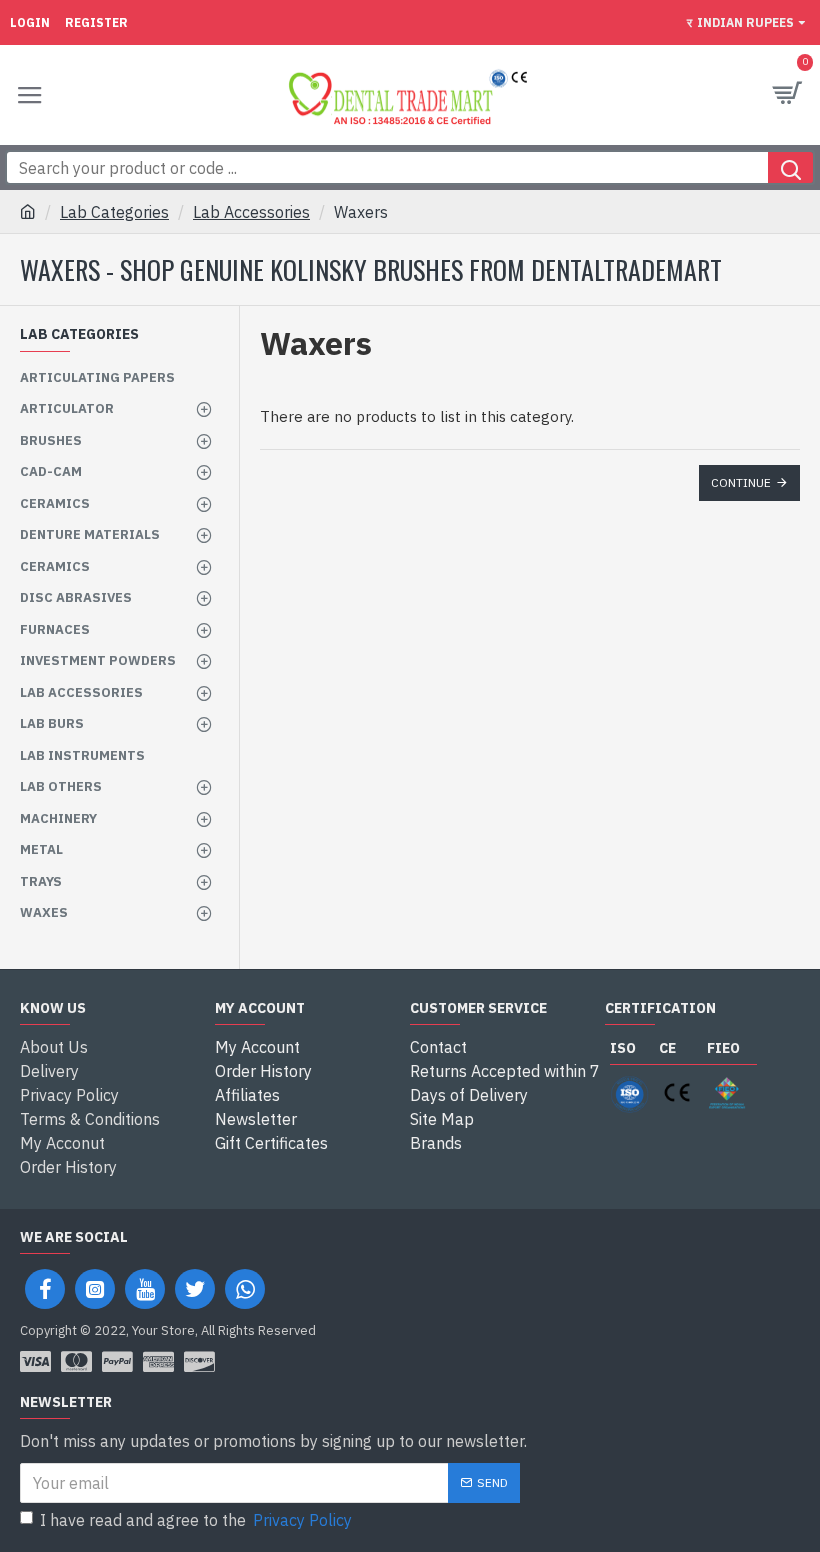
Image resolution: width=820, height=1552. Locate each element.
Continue (741, 482)
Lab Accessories (251, 212)
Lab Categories (114, 212)
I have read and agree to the (196, 1520)
